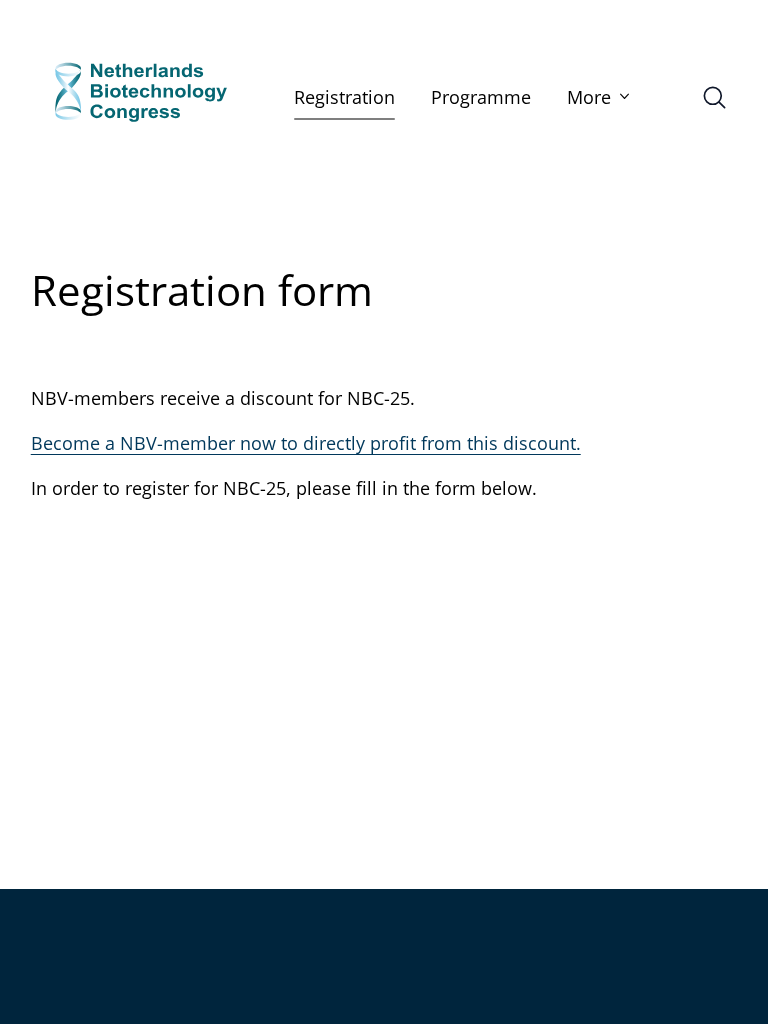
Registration (344, 97)
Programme (481, 97)
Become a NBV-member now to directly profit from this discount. (306, 443)
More (589, 97)
